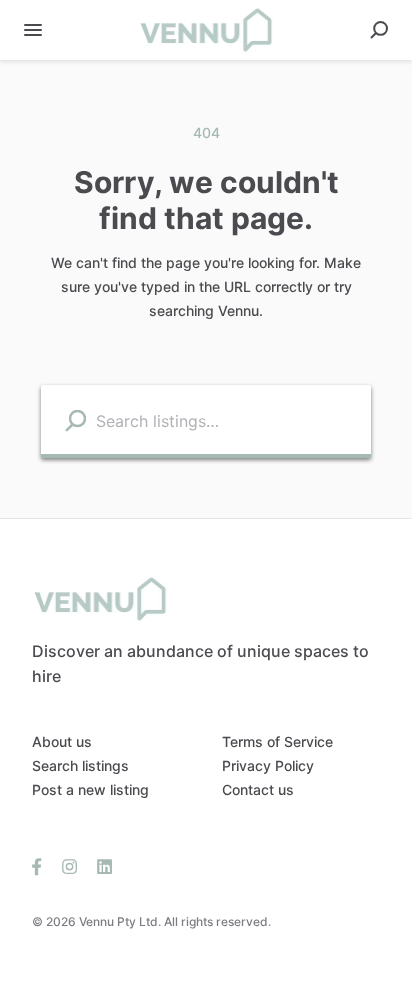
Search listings (80, 765)
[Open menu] (33, 30)
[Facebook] (42, 866)
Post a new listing (90, 789)
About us (62, 741)
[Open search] (379, 30)
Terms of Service (277, 741)
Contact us (258, 789)
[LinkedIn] (99, 866)
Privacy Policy (268, 765)
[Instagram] (69, 866)
